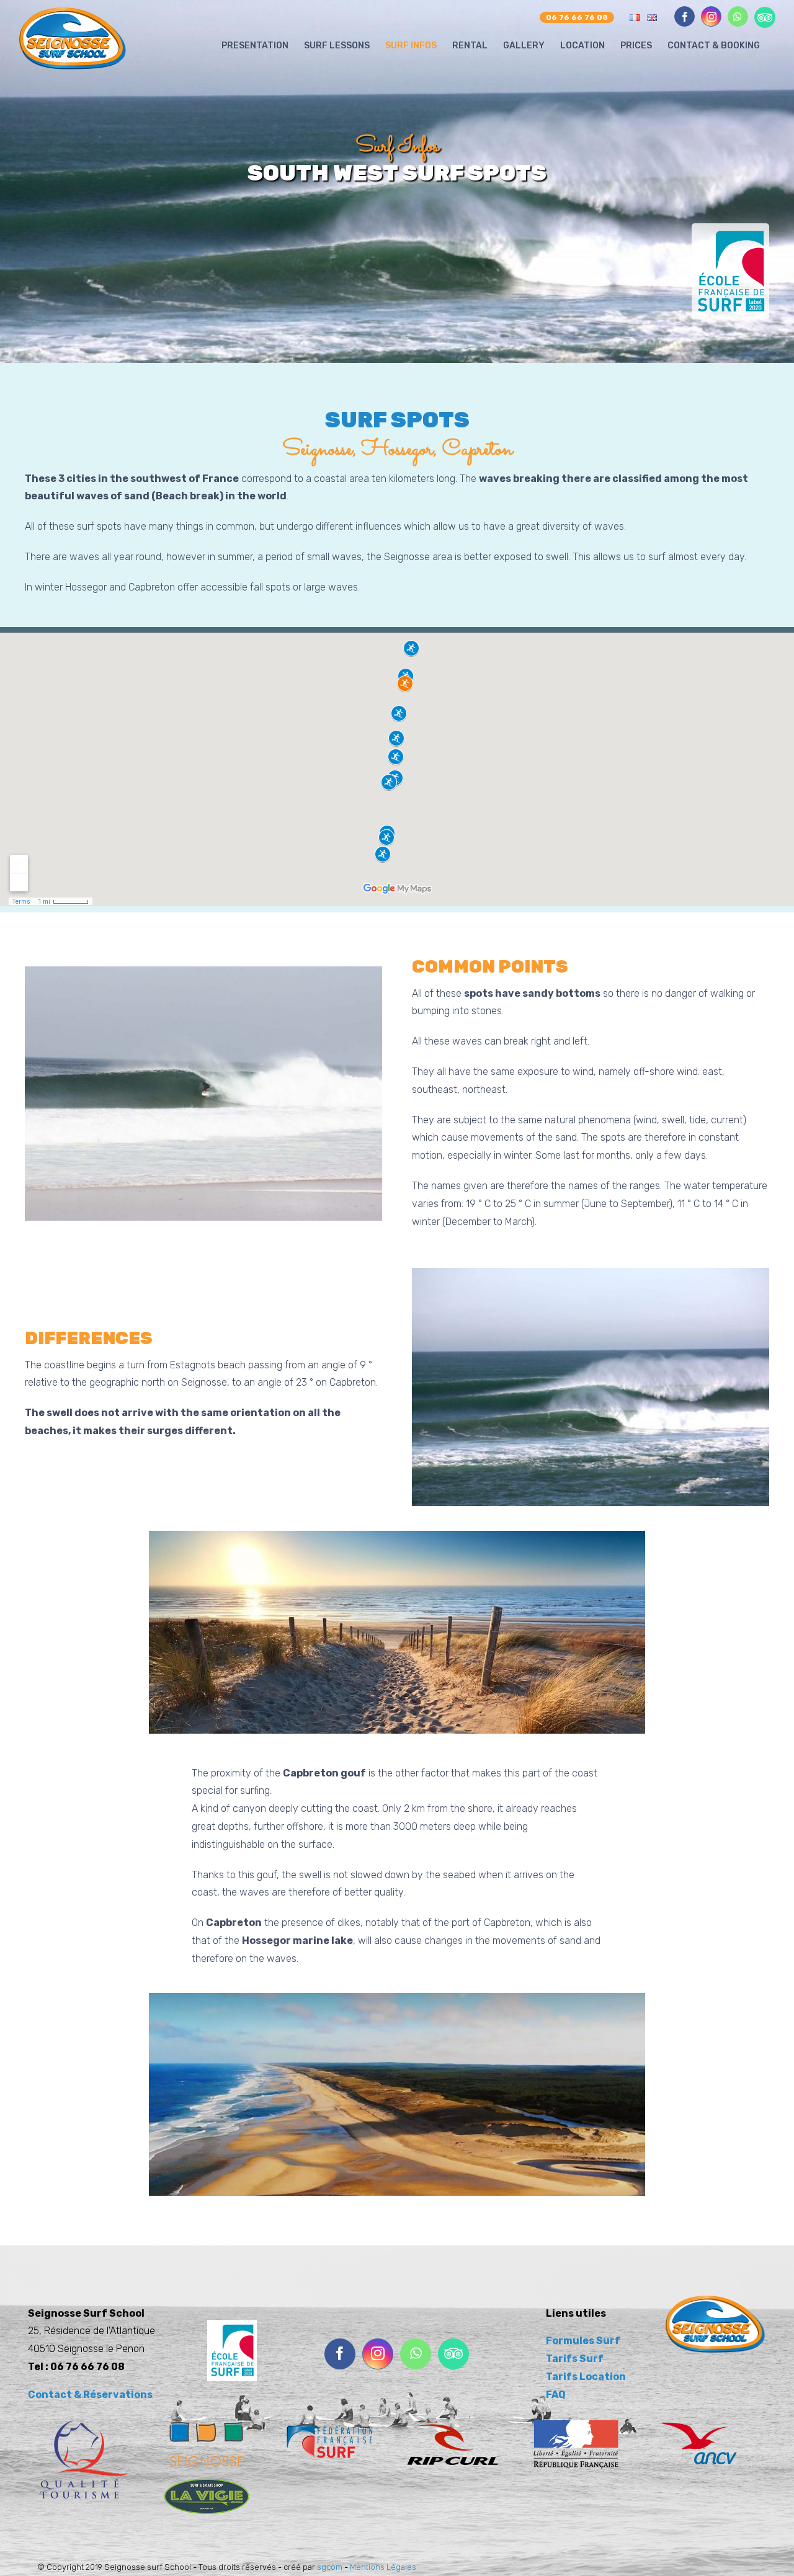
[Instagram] (378, 2354)
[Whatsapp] (416, 2354)
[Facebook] (340, 2354)
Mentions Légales (383, 2567)
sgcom (330, 2567)
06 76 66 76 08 (577, 17)
